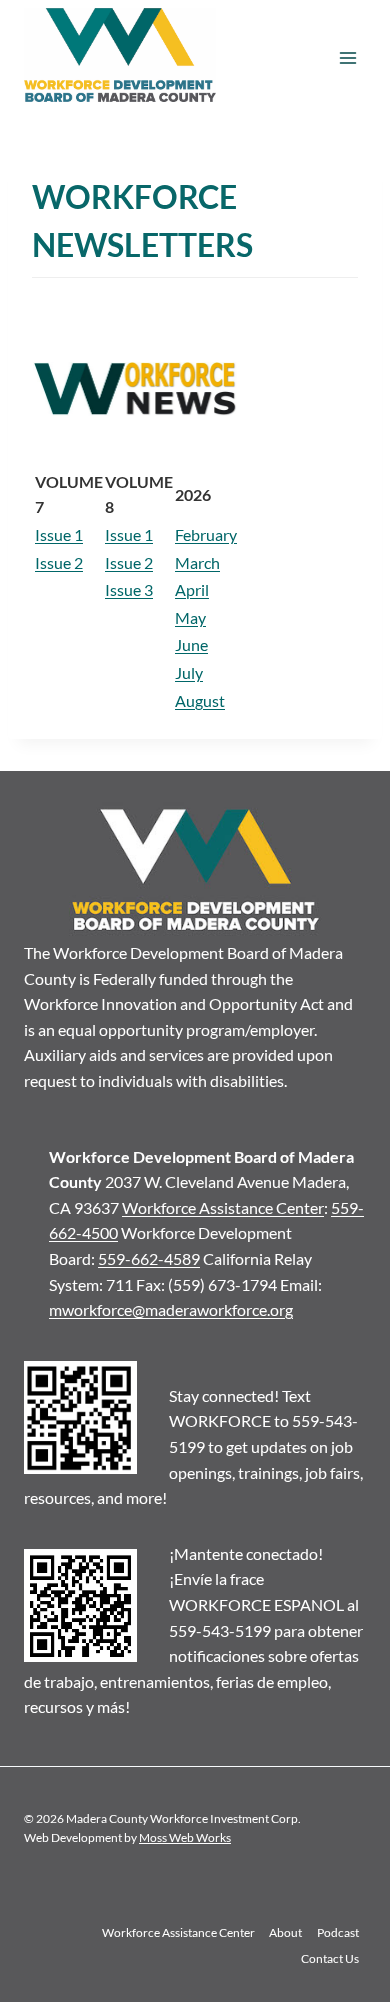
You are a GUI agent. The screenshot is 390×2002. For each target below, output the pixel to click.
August (200, 700)
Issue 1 (59, 534)
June (191, 644)
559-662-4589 (149, 1258)
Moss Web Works (185, 1837)
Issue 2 (59, 562)
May (190, 617)
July (189, 672)
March (197, 562)
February (206, 534)
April (192, 589)
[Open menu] (347, 58)
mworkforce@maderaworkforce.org (171, 1309)
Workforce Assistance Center (223, 1207)
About (285, 1932)
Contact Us (330, 1958)
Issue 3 (129, 589)
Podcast (338, 1932)
